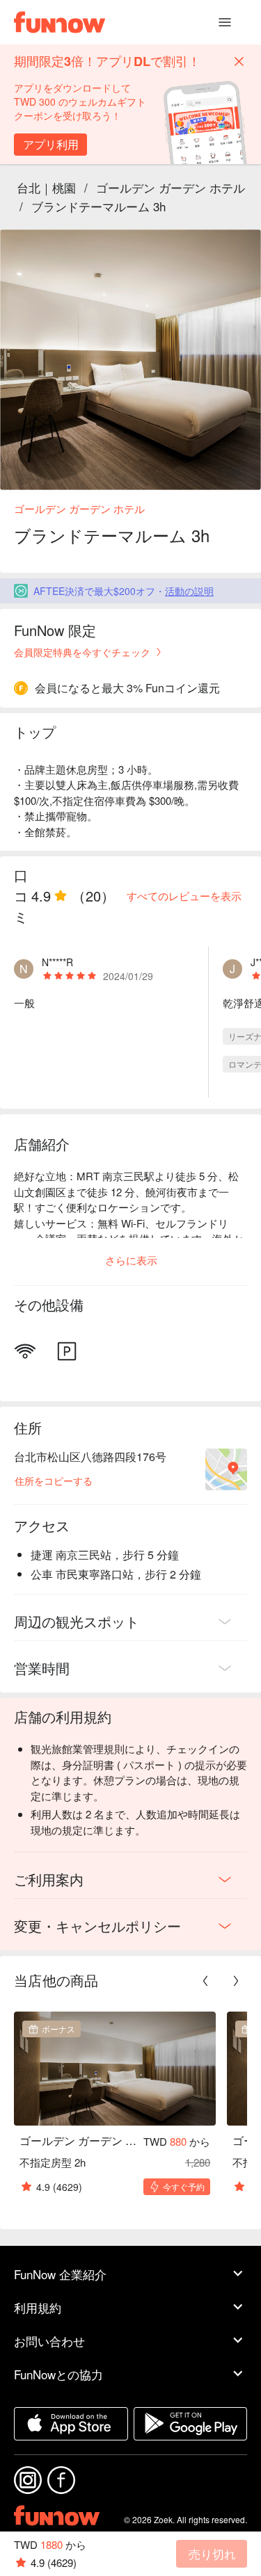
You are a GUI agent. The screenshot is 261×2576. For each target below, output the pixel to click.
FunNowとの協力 (58, 2374)
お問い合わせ (49, 2341)
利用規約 (38, 2307)
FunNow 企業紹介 (60, 2274)
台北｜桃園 (46, 187)
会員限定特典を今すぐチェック (82, 652)
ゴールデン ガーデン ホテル (171, 187)
